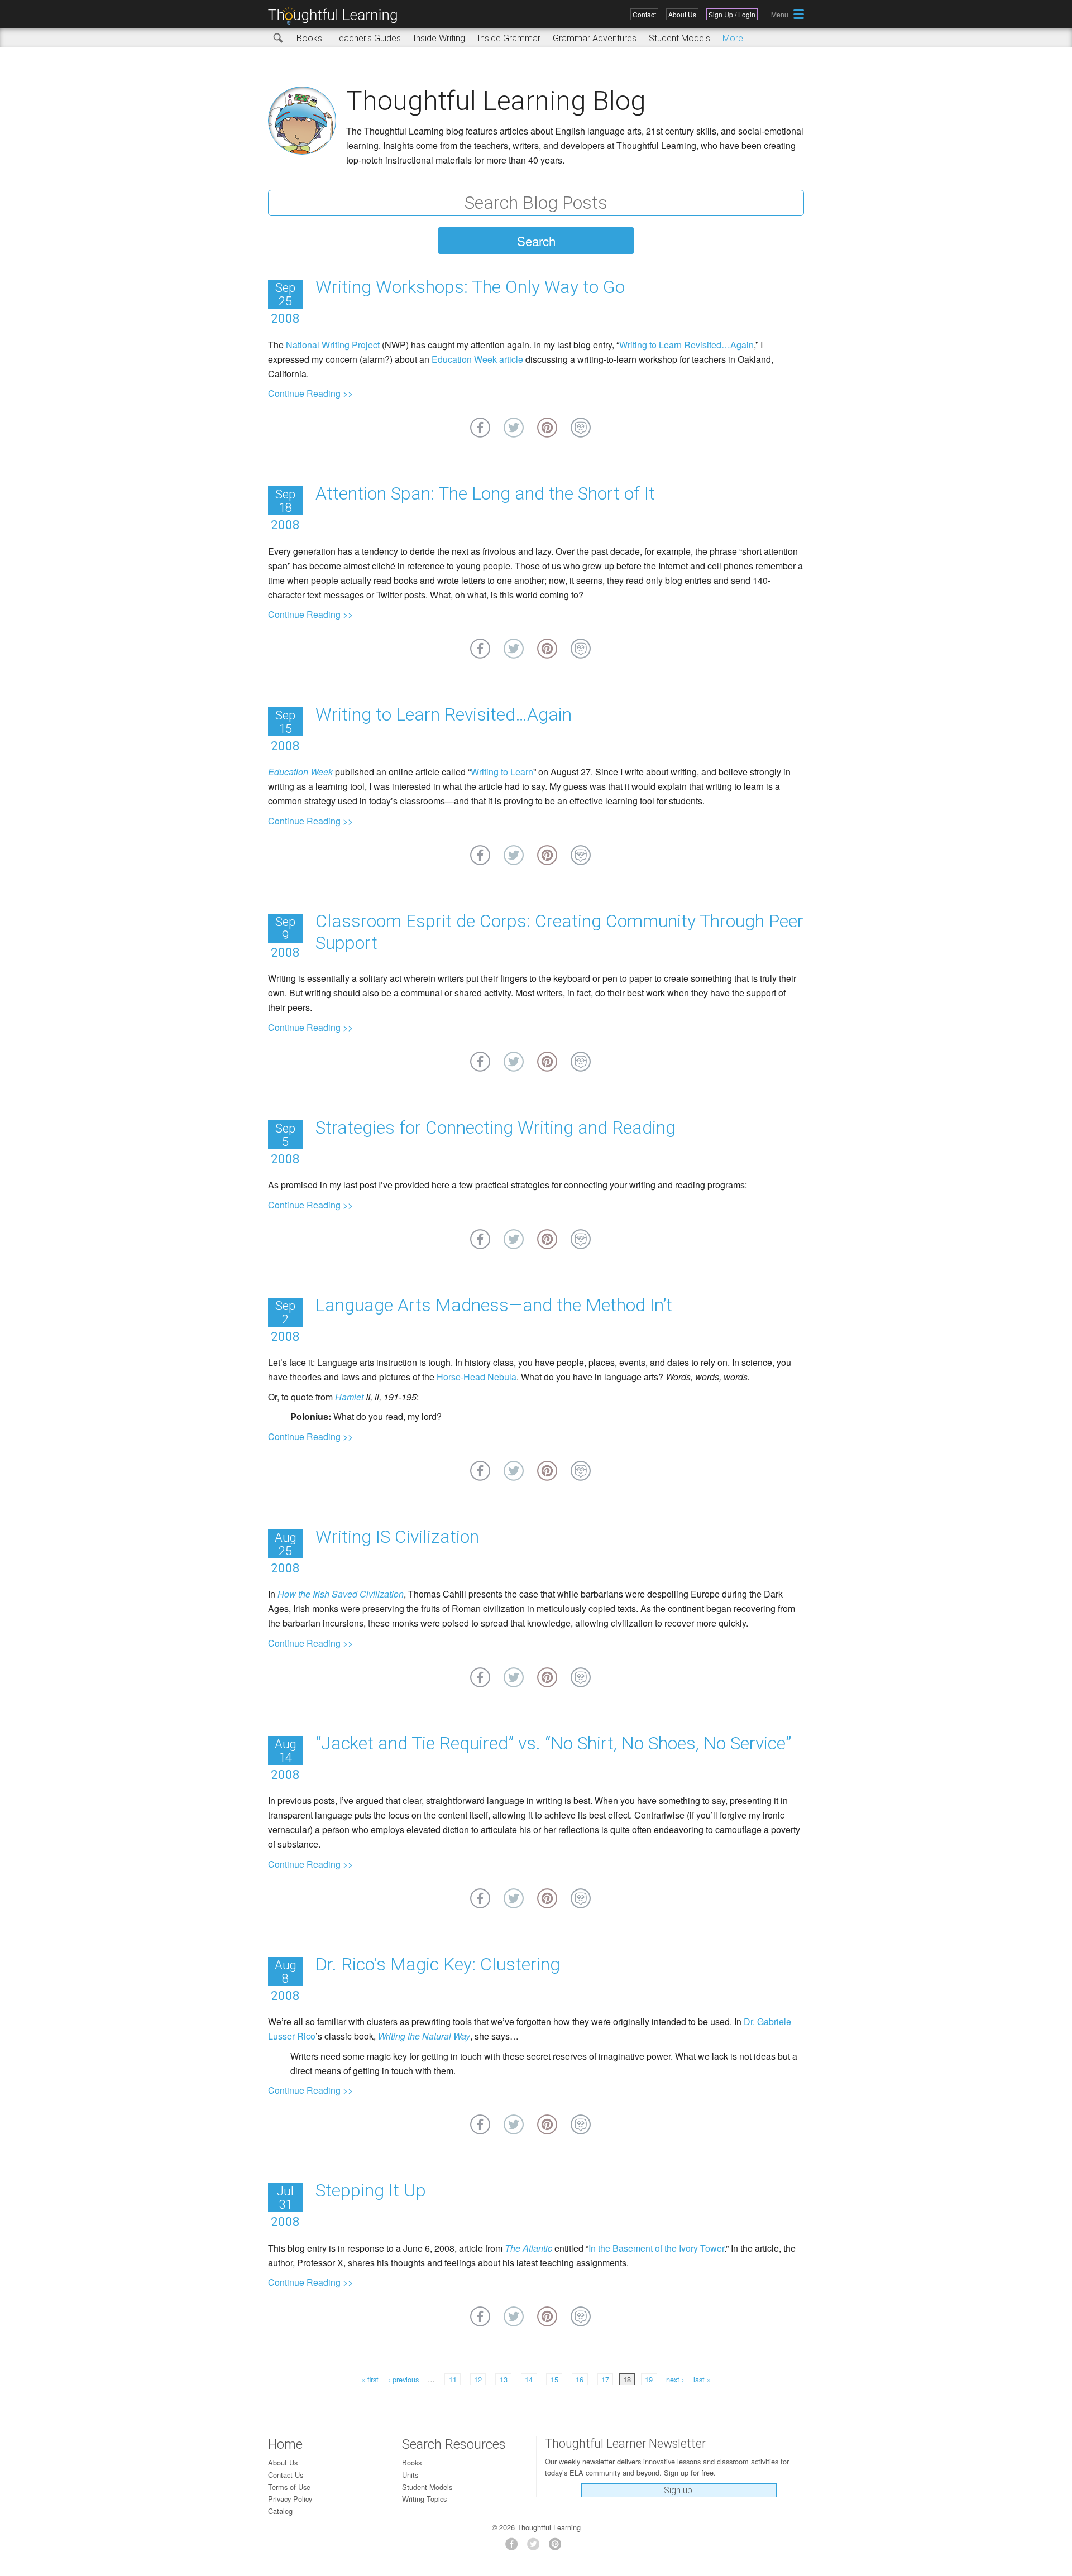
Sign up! (679, 2490)
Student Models (679, 38)
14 (529, 2379)
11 (453, 2379)
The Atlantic (528, 2248)
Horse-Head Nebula (477, 1377)
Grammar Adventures (595, 38)
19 (649, 2379)
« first (370, 2379)
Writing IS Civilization (397, 1537)
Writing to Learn (502, 772)
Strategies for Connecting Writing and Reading (496, 1128)
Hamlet (349, 1397)
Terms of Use (289, 2487)
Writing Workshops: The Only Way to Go (470, 287)
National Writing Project (333, 345)
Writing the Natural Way (424, 2036)
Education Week (300, 772)
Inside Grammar (509, 38)
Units (410, 2475)
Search (279, 39)
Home (285, 2444)
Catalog (280, 2511)
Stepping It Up (371, 2190)
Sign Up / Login (732, 14)
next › (675, 2379)
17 (605, 2379)
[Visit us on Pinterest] (558, 2547)
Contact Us (286, 2475)
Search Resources (454, 2444)
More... (736, 38)
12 (478, 2379)
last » (702, 2379)
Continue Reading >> (310, 393)
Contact (644, 14)
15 (554, 2379)
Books (309, 38)
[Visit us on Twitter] (536, 2547)
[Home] (337, 16)
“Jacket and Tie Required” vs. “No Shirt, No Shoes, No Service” (553, 1743)
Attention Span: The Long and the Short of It (485, 493)
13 (504, 2379)
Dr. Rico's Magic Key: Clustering (438, 1964)
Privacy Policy (290, 2499)
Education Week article (477, 359)
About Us (682, 14)
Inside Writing (439, 38)
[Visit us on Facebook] (515, 2547)
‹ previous (403, 2379)
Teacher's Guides (368, 38)
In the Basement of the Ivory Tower (656, 2248)
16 (580, 2379)
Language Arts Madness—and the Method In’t (494, 1305)
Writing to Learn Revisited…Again (686, 345)
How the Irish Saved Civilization (341, 1594)
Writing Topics (424, 2499)
